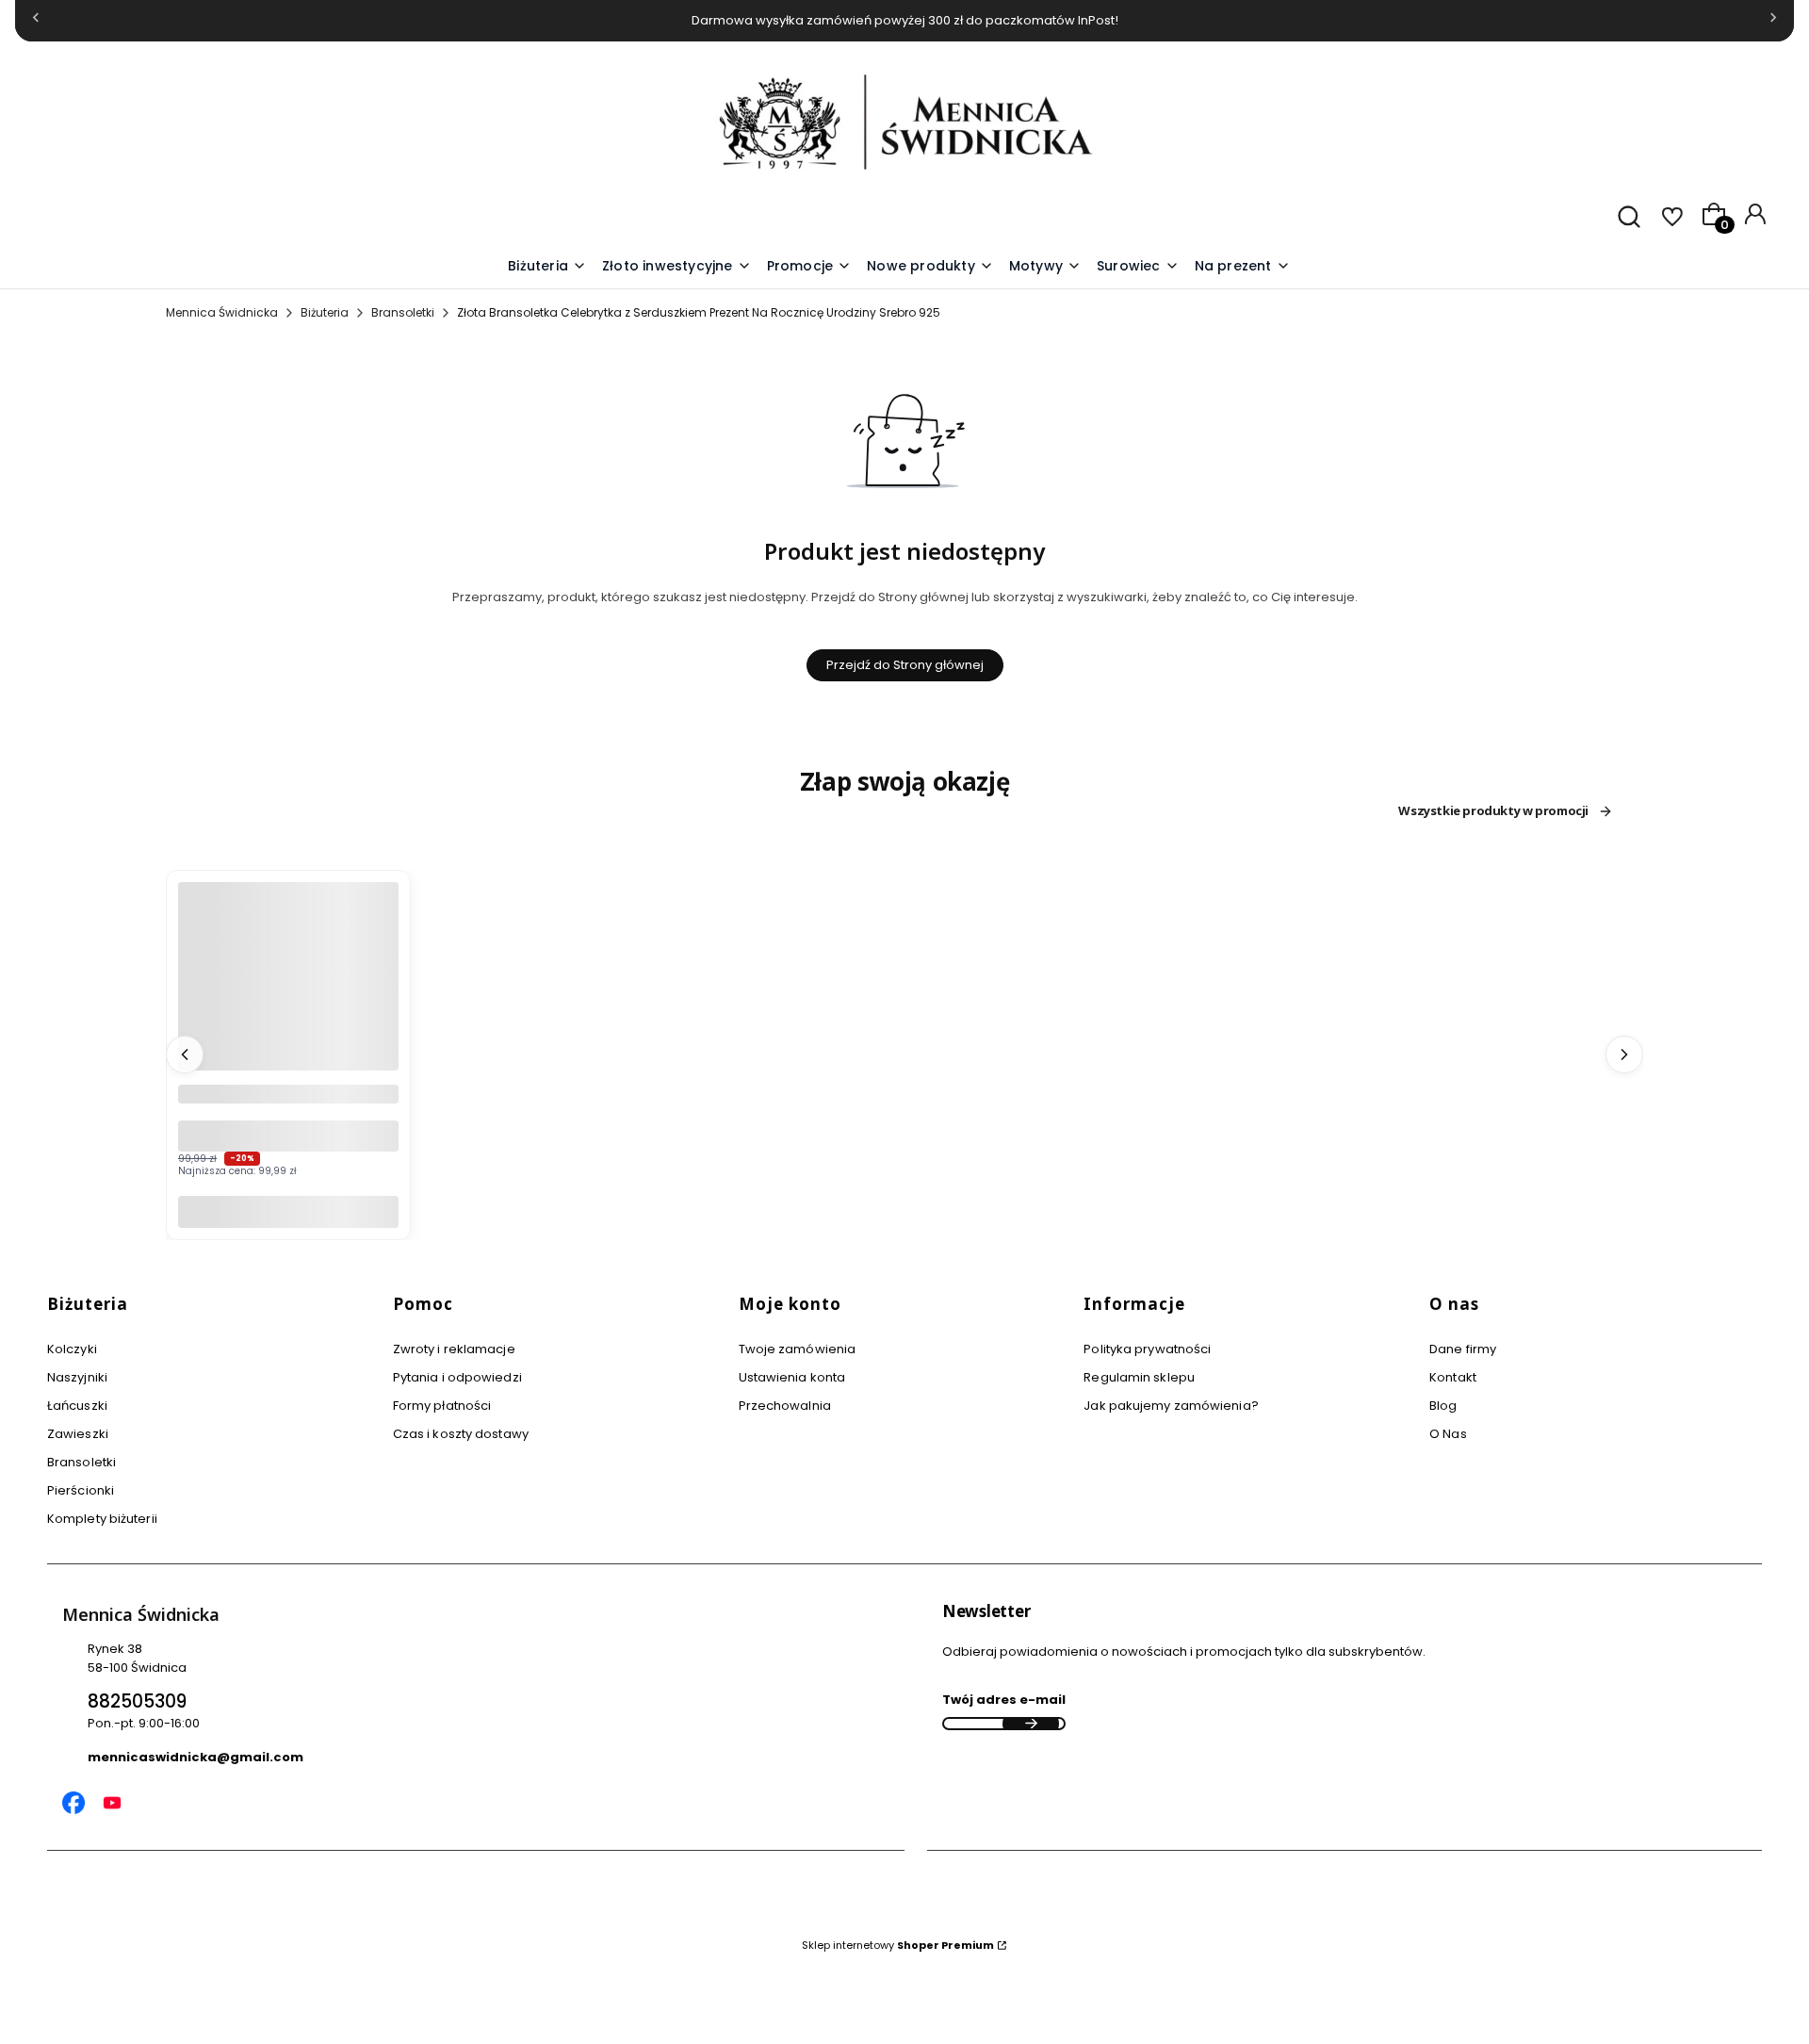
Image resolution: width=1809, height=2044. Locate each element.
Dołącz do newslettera (1031, 1724)
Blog (1443, 1406)
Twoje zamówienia (798, 1349)
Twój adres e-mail (1004, 1700)
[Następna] (1773, 21)
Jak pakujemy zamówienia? (1171, 1406)
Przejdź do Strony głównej (905, 665)
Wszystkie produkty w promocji (1493, 811)
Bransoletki (403, 312)
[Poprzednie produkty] (185, 1055)
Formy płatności (442, 1406)
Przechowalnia (785, 1406)
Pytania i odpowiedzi (457, 1377)
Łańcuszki (77, 1406)
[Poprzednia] (36, 21)
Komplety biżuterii (102, 1519)
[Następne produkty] (1624, 1055)
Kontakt (1453, 1377)
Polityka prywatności (1147, 1349)
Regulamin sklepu (1139, 1377)
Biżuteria (325, 312)
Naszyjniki (77, 1377)
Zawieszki (78, 1434)
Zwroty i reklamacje (454, 1349)
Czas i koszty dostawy (461, 1434)
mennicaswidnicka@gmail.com (196, 1757)
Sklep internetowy (898, 1945)
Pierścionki (81, 1490)
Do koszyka (288, 1211)
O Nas (1448, 1434)
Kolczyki (72, 1349)
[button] (1045, 267)
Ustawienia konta (792, 1377)
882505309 (137, 1701)
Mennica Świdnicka (222, 312)
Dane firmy (1463, 1349)
